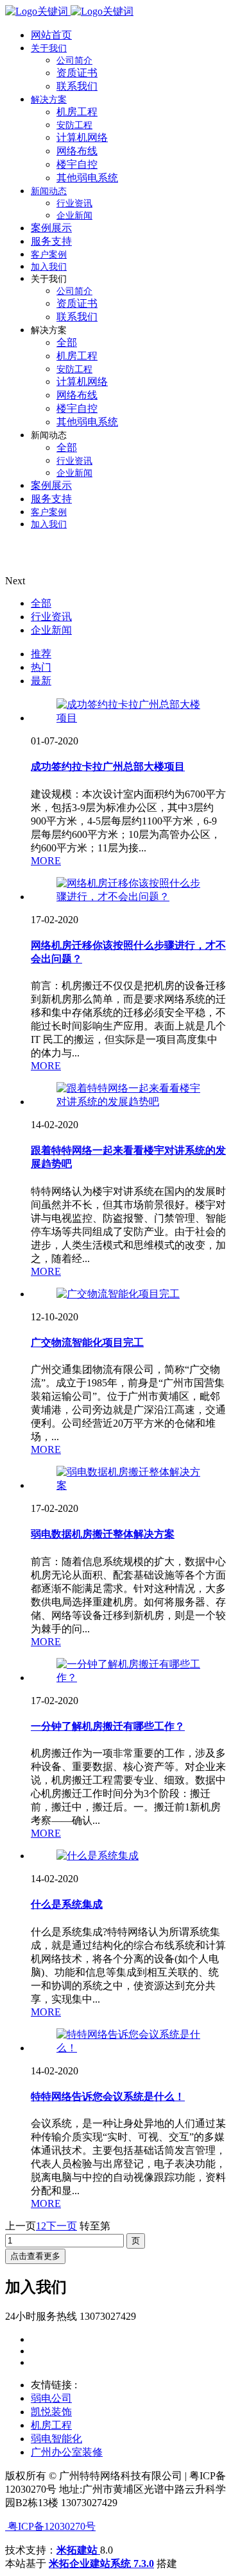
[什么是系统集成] (98, 1856)
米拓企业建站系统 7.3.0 (101, 2564)
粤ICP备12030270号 (50, 2526)
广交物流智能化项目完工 (87, 1342)
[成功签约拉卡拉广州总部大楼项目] (128, 718)
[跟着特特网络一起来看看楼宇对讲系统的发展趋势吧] (128, 1102)
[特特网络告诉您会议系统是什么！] (128, 2048)
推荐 (41, 654)
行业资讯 (51, 617)
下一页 (62, 2226)
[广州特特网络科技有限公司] (69, 11)
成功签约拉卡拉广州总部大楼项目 (108, 767)
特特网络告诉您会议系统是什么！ (108, 2096)
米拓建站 (78, 2550)
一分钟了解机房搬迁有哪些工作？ (108, 1726)
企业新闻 (51, 630)
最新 (41, 681)
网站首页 (51, 35)
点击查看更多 (35, 2256)
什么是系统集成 (67, 1904)
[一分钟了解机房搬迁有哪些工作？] (128, 1678)
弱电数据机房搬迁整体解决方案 (103, 1534)
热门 (41, 667)
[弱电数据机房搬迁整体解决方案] (128, 1485)
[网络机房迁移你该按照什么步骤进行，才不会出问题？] (128, 897)
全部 (41, 603)
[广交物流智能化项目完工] (118, 1294)
